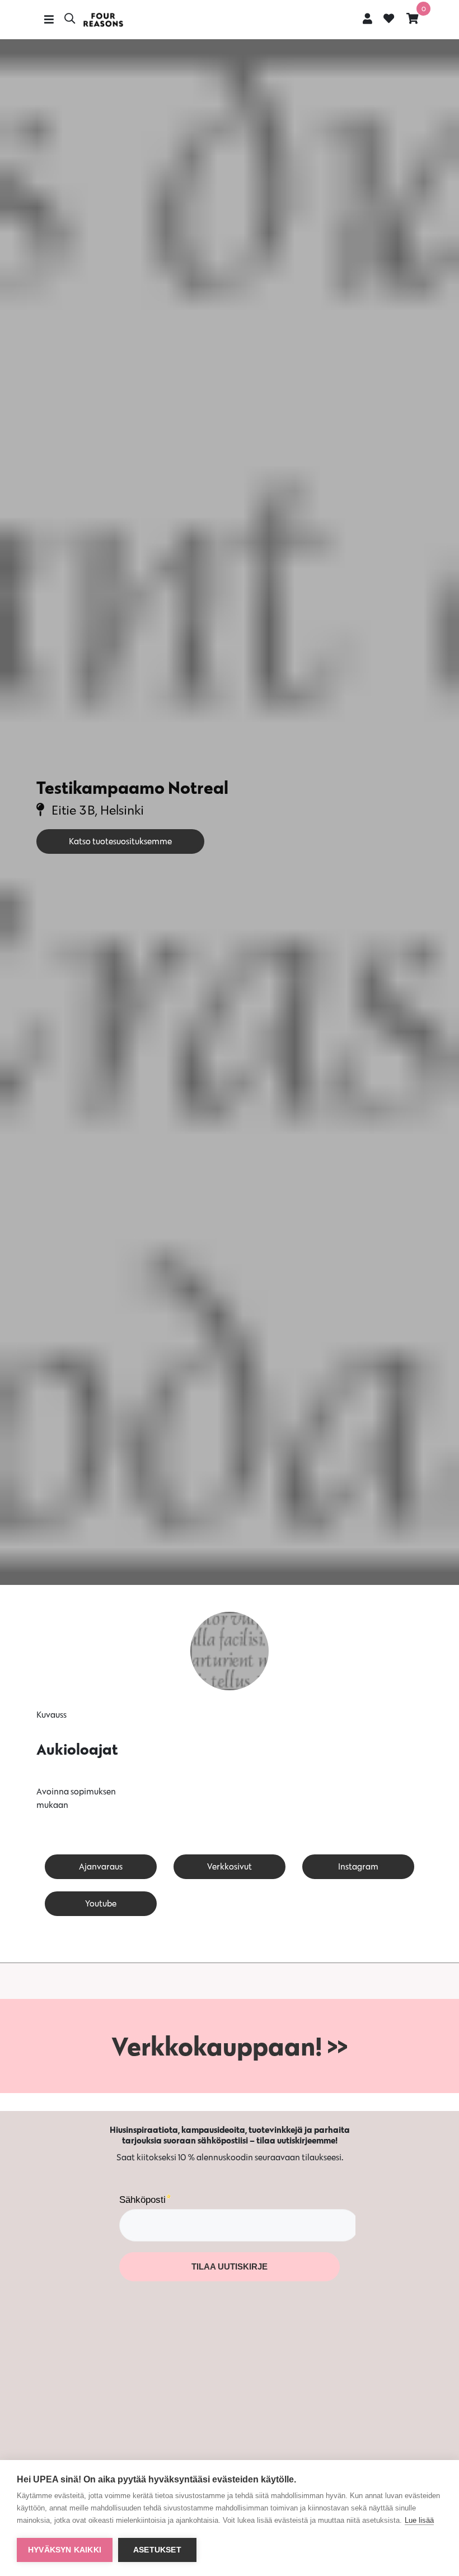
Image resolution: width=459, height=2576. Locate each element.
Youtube (101, 1903)
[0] (413, 18)
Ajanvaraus (101, 1866)
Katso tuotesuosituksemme (120, 841)
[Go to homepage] (103, 20)
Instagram (358, 1866)
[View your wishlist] (389, 20)
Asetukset (157, 2550)
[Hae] (70, 20)
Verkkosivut (230, 1866)
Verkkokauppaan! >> (230, 2046)
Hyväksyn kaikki (65, 2550)
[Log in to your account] (367, 18)
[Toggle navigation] (49, 20)
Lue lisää (419, 2520)
